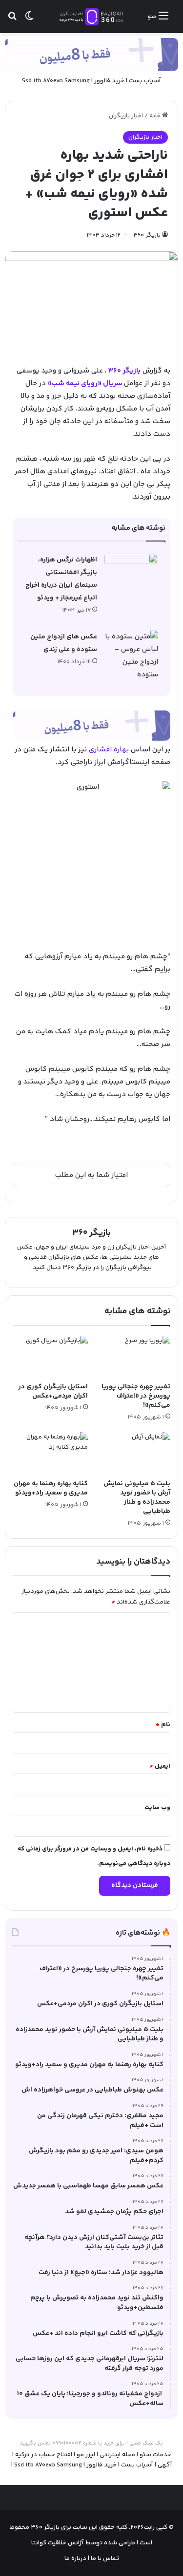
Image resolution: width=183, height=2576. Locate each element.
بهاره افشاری (109, 750)
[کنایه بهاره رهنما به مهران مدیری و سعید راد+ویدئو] (50, 1453)
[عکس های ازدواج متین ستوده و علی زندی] (131, 656)
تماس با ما (104, 2558)
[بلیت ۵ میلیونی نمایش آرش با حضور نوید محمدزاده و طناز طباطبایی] (133, 1453)
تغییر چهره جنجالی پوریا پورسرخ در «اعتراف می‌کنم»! (136, 1396)
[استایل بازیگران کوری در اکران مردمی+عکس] (50, 1357)
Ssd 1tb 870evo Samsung (56, 81)
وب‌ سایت (157, 1808)
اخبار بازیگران (126, 116)
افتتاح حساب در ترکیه (44, 2455)
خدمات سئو (155, 2455)
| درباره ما (77, 2558)
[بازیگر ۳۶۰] (92, 17)
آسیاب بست (145, 81)
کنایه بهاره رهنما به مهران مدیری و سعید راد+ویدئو (51, 1488)
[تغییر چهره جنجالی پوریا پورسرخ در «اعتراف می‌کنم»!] (133, 1357)
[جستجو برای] (12, 20)
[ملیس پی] (91, 726)
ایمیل (160, 1766)
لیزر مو (86, 2455)
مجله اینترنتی (117, 2455)
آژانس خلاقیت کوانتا (58, 2543)
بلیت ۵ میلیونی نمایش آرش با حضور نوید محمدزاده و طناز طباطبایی (137, 1498)
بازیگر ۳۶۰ (147, 235)
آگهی (165, 2465)
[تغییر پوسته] (29, 20)
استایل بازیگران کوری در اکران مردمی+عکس (53, 1391)
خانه (156, 116)
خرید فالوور (109, 81)
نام (163, 1725)
